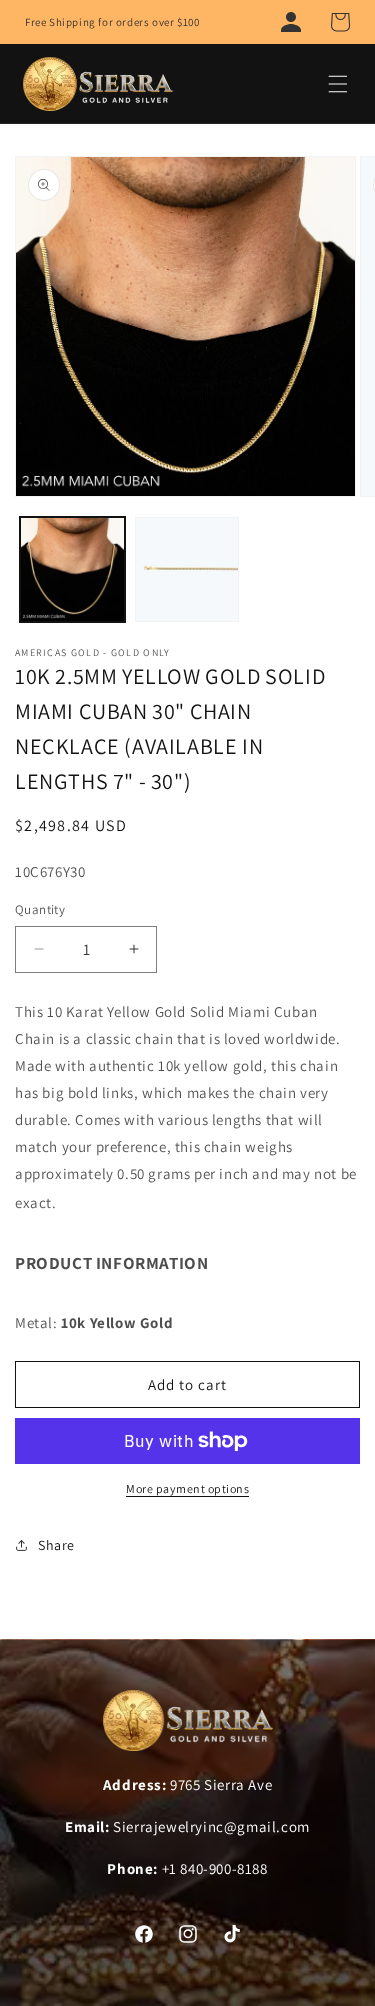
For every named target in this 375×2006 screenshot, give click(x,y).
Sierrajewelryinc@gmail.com (211, 1826)
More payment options (187, 1488)
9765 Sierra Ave (221, 1784)
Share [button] (56, 1545)
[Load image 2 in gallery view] (187, 569)
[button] (340, 22)
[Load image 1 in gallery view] (72, 569)
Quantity (40, 909)
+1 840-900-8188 (215, 1868)
